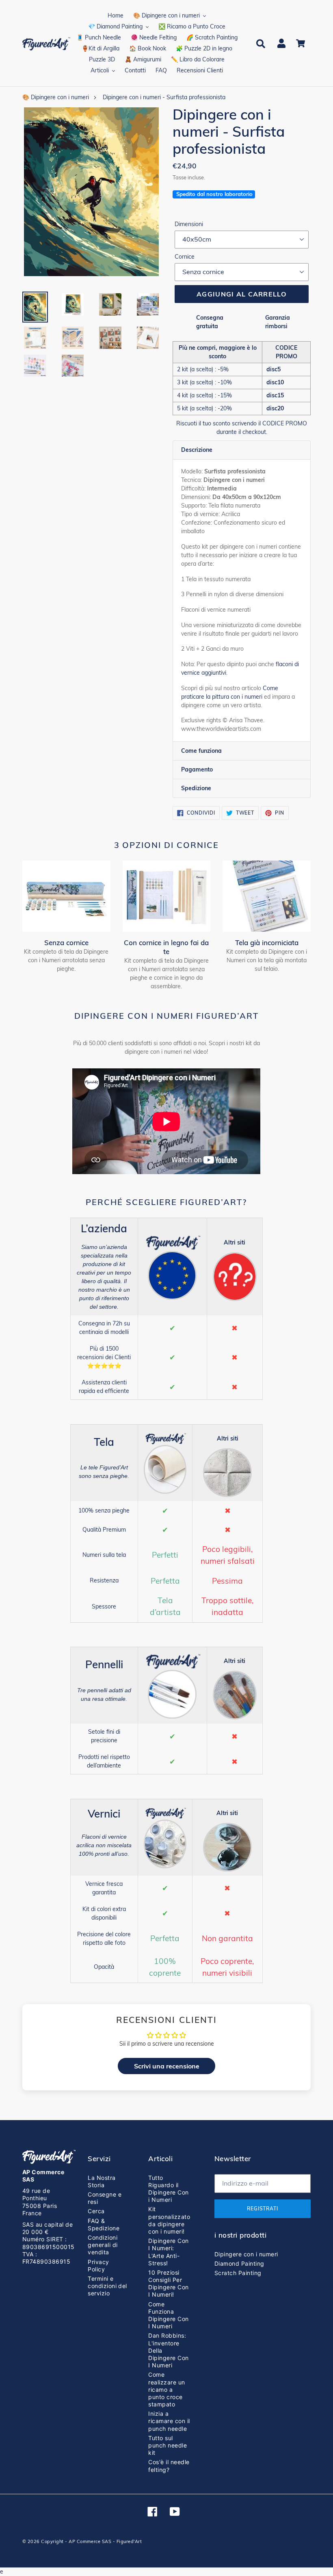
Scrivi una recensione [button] (167, 2066)
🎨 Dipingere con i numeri (56, 97)
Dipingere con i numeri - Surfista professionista (164, 97)
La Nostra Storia (102, 2181)
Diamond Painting (239, 2263)
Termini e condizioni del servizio (107, 2286)
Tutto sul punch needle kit (168, 2445)
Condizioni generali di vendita (103, 2245)
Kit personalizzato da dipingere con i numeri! (169, 2220)
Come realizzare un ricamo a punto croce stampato (166, 2389)
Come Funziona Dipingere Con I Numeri (168, 2315)
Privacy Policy (98, 2265)
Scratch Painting (238, 2273)
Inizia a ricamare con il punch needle (169, 2421)
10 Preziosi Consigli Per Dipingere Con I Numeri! (168, 2284)
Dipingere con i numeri (246, 2254)
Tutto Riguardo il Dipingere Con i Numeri (168, 2189)
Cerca (96, 2211)
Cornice (185, 257)
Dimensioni (189, 224)
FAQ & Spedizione (104, 2224)
